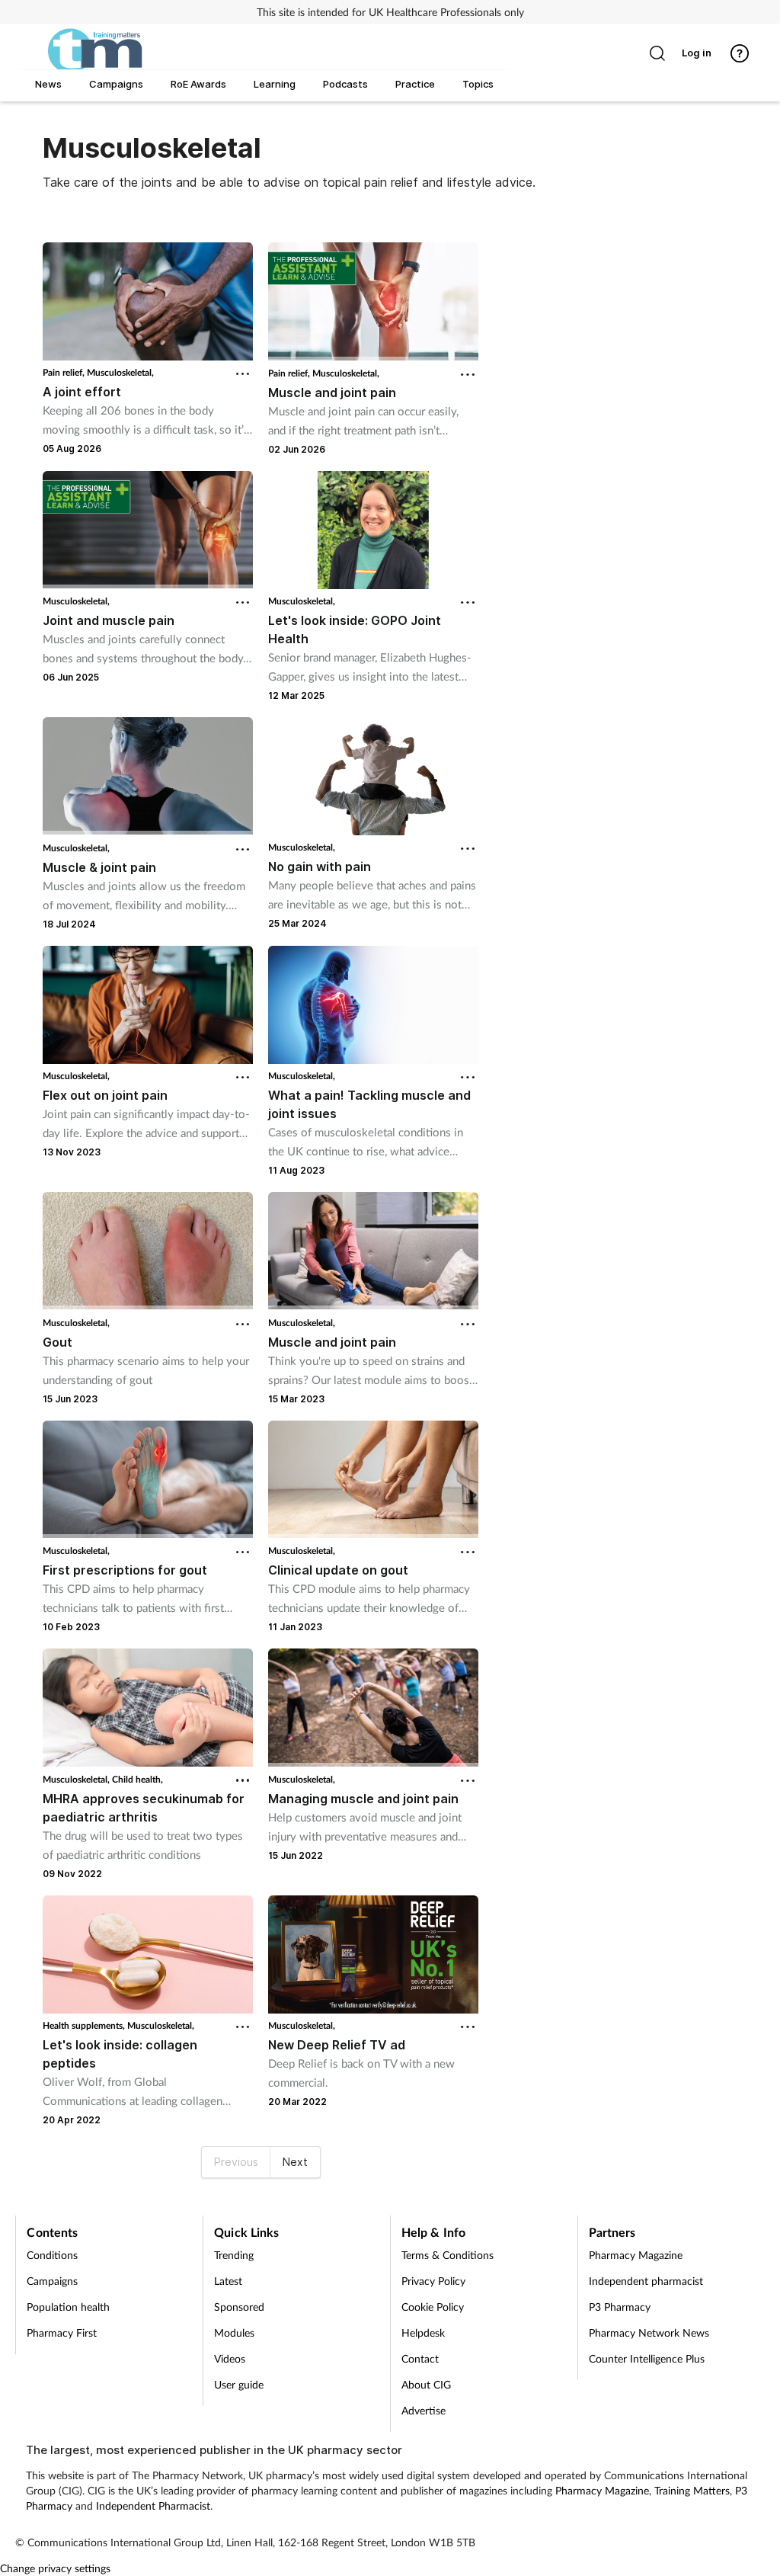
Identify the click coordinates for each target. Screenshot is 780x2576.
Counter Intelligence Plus (647, 2358)
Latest (228, 2281)
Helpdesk (423, 2332)
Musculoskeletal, (120, 372)
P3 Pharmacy (620, 2307)
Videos (230, 2358)
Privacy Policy (433, 2281)
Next (295, 2162)
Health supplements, (85, 2025)
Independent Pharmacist (153, 2506)
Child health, (137, 1779)
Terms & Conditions (448, 2255)
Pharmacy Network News (649, 2332)
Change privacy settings (55, 2568)
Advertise (424, 2410)
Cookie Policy (433, 2307)
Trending (234, 2255)
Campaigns (52, 2281)
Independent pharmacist (646, 2281)
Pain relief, (65, 372)
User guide (239, 2384)
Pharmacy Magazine (636, 2255)
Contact (420, 2358)
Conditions (52, 2255)
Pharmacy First (62, 2332)
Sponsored (239, 2307)
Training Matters (692, 2490)
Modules (234, 2332)
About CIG (426, 2384)
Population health (68, 2307)
